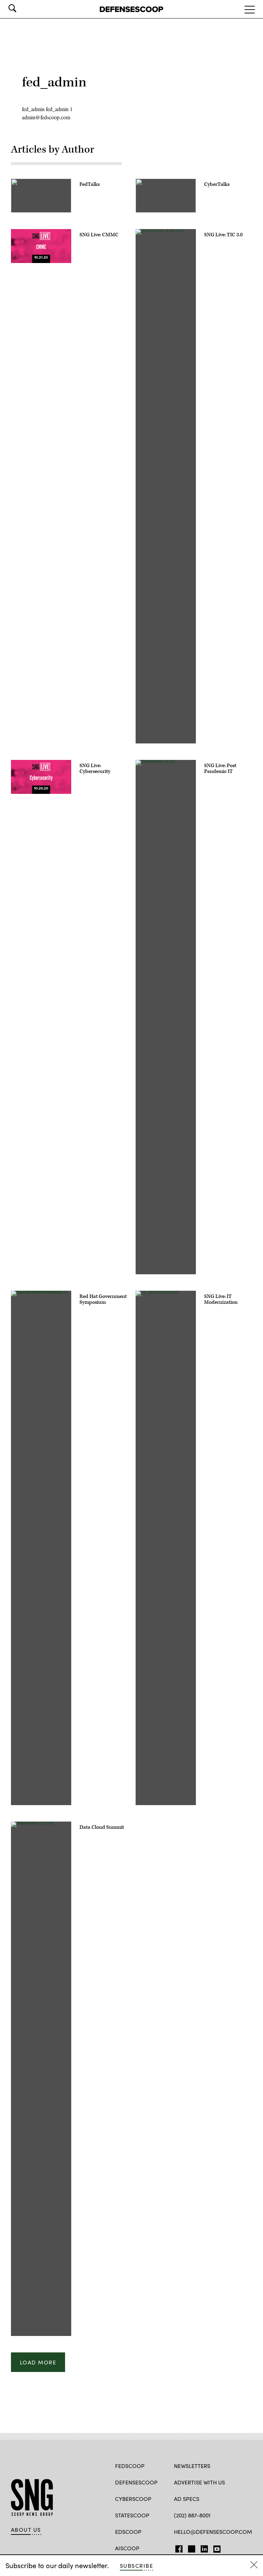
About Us (26, 2530)
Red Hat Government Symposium (103, 1299)
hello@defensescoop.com (213, 2532)
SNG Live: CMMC (99, 235)
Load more (38, 2362)
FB (177, 2548)
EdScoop (128, 2532)
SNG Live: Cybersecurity (95, 769)
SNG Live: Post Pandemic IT (220, 769)
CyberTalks (217, 184)
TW (191, 2548)
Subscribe (136, 2566)
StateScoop (132, 2515)
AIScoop (127, 2548)
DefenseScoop (136, 2482)
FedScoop (130, 2466)
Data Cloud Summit (102, 1827)
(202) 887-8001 (192, 2515)
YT (215, 2548)
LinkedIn (204, 2548)
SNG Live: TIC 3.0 (223, 235)
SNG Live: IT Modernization (221, 1299)
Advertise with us (199, 2482)
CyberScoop (133, 2499)
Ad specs (187, 2499)
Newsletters (192, 2466)
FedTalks (90, 184)
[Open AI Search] (22, 8)
